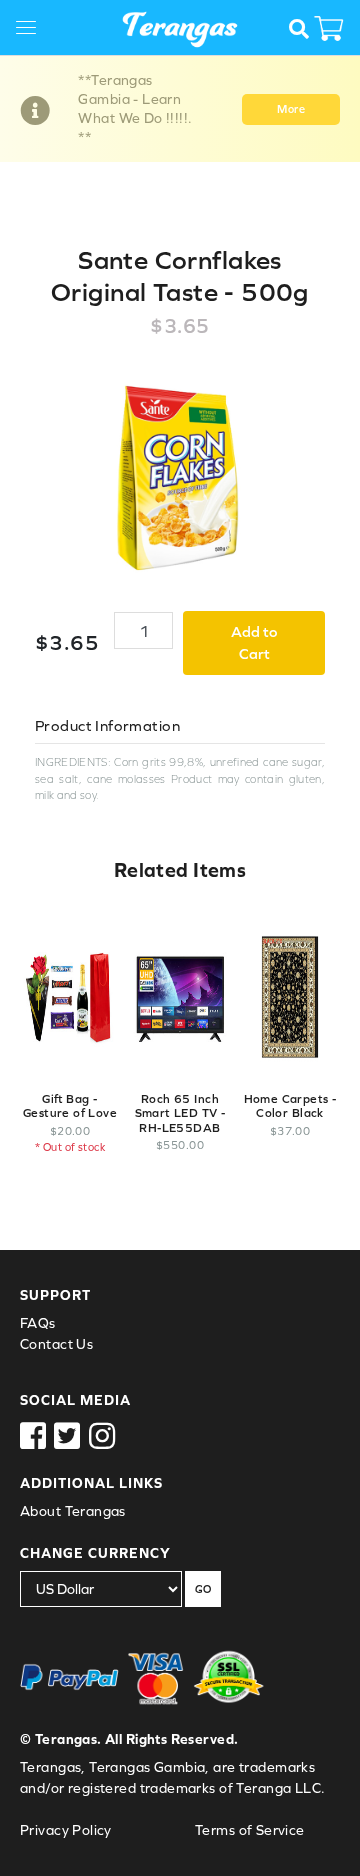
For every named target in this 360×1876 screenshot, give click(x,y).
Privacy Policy (66, 1830)
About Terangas (73, 1511)
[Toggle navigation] (33, 30)
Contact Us (56, 1344)
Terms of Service (250, 1830)
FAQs (38, 1323)
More (291, 109)
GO (203, 1589)
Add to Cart (254, 643)
